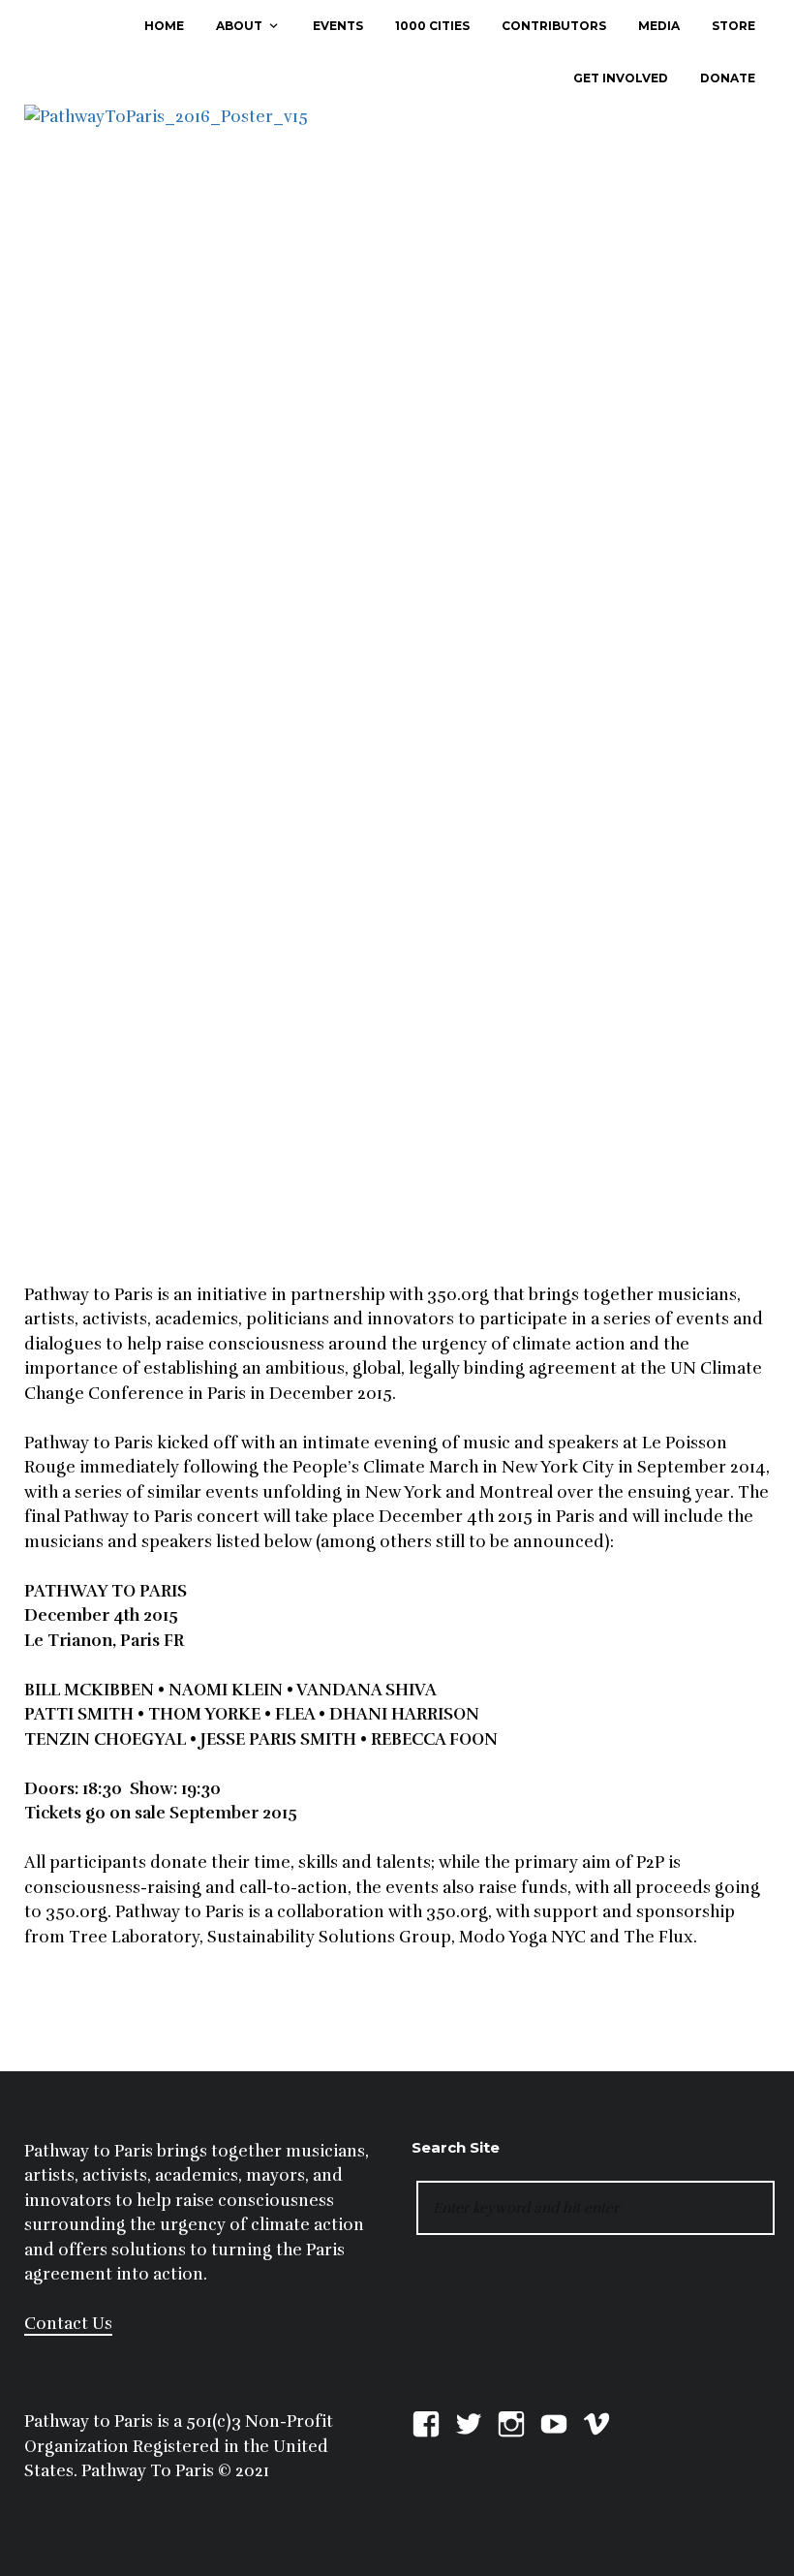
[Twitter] (469, 2421)
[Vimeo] (596, 2421)
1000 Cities (432, 26)
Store (733, 26)
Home (164, 26)
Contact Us (68, 2324)
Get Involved (621, 78)
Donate (728, 78)
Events (338, 26)
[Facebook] (426, 2421)
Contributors (554, 26)
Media (659, 26)
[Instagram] (511, 2421)
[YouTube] (554, 2421)
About (239, 26)
